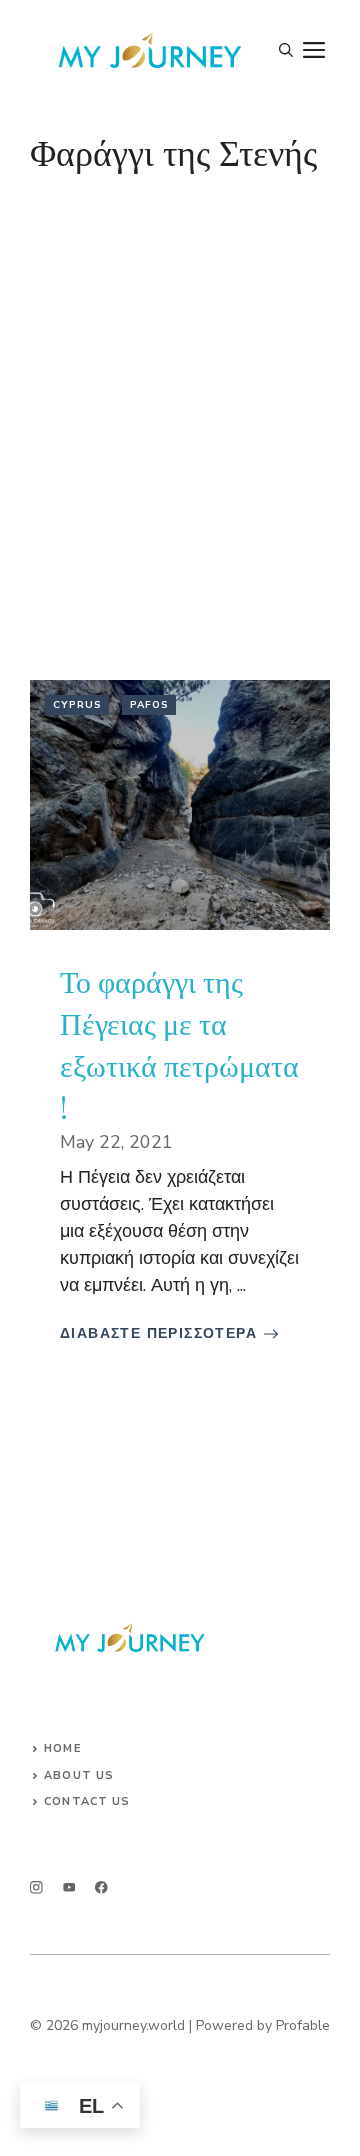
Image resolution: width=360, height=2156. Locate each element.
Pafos (149, 705)
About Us (79, 1775)
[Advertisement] (180, 410)
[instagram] (36, 1887)
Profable (303, 2025)
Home (62, 1748)
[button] (286, 51)
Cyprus (77, 705)
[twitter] (69, 1887)
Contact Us (87, 1801)
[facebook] (101, 1887)
